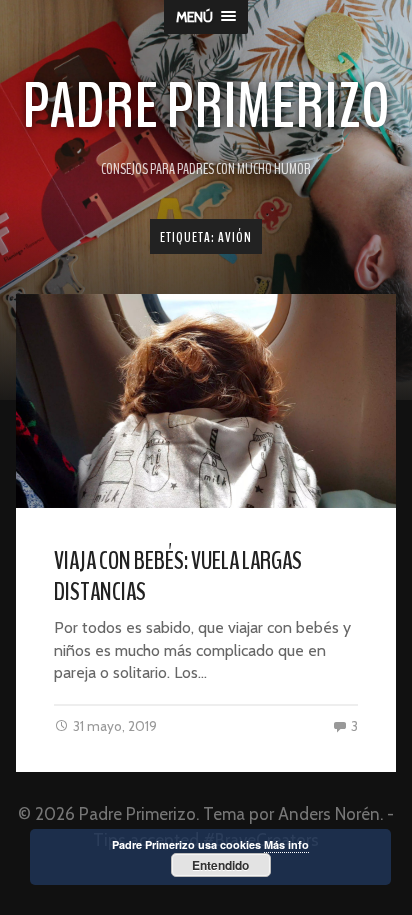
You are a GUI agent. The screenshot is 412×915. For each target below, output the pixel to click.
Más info (286, 844)
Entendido (220, 865)
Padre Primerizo (206, 107)
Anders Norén (329, 814)
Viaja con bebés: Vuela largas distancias (178, 576)
